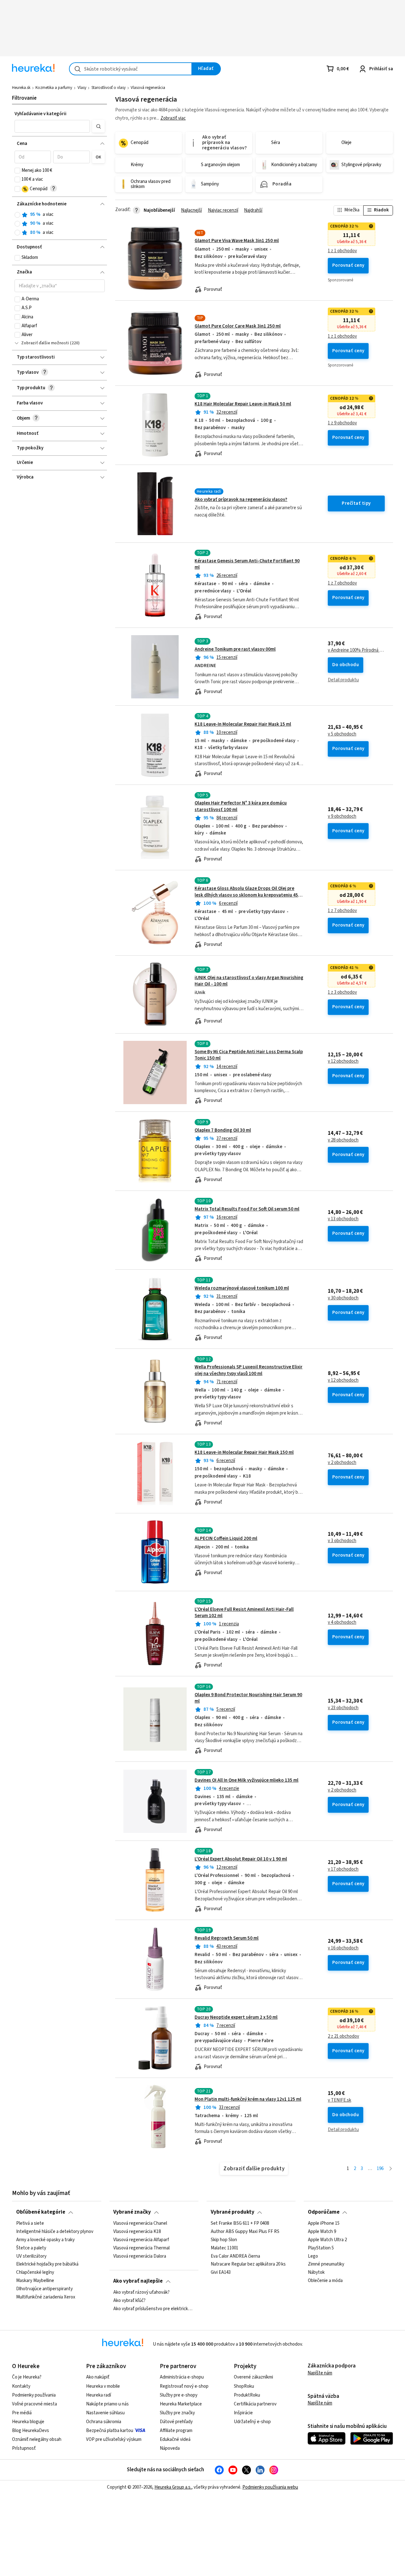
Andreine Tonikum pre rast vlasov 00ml (235, 649)
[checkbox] (17, 171)
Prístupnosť (24, 2448)
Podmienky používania (34, 2395)
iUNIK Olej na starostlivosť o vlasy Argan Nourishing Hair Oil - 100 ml (249, 981)
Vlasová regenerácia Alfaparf (141, 2240)
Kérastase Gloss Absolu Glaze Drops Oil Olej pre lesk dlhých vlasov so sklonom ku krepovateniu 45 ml (246, 895)
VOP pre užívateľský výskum (114, 2439)
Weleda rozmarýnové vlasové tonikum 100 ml (242, 1288)
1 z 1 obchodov (342, 251)
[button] (52, 126)
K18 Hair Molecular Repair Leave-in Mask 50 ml (243, 404)
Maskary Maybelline (35, 2281)
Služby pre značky (177, 2413)
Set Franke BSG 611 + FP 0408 (240, 2223)
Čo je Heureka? (27, 2377)
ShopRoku (244, 2386)
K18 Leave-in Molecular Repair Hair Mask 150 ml (244, 1452)
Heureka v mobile (103, 2386)
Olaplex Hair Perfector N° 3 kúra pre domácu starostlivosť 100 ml (254, 828)
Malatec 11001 (224, 2248)
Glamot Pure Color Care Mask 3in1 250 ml (238, 326)
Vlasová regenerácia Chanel (140, 2223)
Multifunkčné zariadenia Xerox (46, 2297)
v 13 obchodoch (343, 1219)
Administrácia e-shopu (182, 2377)
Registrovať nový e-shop (184, 2386)
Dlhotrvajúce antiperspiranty (44, 2289)
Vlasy (82, 88)
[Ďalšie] (391, 2169)
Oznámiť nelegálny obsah (37, 2439)
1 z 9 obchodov (342, 423)
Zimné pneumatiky (326, 2264)
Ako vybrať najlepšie (138, 2281)
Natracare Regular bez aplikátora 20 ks (248, 2264)
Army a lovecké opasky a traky (45, 2240)
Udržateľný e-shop (252, 2422)
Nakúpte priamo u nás (107, 2404)
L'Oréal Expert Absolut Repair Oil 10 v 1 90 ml (241, 1859)
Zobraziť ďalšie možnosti (45, 343)
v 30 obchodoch (343, 1298)
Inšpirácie (243, 2413)
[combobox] (131, 69)
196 (380, 2169)
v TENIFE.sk (340, 2100)
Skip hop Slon (224, 2240)
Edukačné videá (175, 2439)
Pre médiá (22, 2413)
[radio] (17, 215)
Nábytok (316, 2273)
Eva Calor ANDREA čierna (235, 2256)
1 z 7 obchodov (342, 583)
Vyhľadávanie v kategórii (40, 114)
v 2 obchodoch (342, 1463)
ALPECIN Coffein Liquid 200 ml (226, 1538)
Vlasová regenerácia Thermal (141, 2248)
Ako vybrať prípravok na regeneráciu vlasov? (241, 500)
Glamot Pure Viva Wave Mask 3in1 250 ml (237, 241)
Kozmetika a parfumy (54, 88)
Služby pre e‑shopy (179, 2395)
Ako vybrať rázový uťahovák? (141, 2292)
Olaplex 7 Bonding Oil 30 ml (223, 1130)
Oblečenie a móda (325, 2281)
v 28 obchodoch (343, 1140)
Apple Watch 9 (322, 2231)
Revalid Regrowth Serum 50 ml (227, 1938)
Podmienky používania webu (270, 2487)
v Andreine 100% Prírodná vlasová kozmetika (356, 650)
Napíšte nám (320, 2373)
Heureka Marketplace (181, 2404)
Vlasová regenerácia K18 (137, 2231)
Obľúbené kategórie (41, 2212)
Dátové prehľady (176, 2422)
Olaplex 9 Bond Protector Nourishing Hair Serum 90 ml (248, 1698)
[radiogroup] (60, 224)
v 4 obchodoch (342, 1623)
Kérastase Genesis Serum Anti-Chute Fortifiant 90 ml (247, 564)
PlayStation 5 (321, 2248)
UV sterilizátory (31, 2256)
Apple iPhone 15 (324, 2223)
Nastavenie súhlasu (105, 2413)
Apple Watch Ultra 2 (327, 2240)
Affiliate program (176, 2431)
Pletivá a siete (30, 2223)
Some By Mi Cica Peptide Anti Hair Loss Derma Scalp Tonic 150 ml (249, 1055)
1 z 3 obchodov (342, 992)
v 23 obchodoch (343, 1708)
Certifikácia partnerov (255, 2404)
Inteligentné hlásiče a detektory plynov (55, 2231)
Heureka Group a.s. (173, 2487)
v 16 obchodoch (343, 1948)
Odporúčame (324, 2212)
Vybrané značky (132, 2212)
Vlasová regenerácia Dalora (140, 2256)
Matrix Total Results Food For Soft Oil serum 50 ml (247, 1209)
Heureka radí (99, 2395)
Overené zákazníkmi (253, 2377)
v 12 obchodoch (343, 1061)
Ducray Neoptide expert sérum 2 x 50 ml (236, 2017)
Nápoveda (170, 2448)
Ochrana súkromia (104, 2422)
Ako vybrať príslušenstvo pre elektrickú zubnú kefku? (154, 2309)
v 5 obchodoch (342, 734)
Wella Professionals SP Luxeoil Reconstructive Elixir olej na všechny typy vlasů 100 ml (249, 1370)
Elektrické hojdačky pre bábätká (47, 2264)
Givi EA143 (221, 2273)
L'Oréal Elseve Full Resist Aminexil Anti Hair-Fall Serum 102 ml (244, 1613)
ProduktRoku (247, 2395)
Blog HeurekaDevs (31, 2431)
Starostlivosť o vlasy (109, 88)
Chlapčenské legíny (35, 2273)
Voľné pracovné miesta (34, 2404)
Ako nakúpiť (98, 2377)
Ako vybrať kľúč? (129, 2301)
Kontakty (21, 2386)
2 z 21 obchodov (343, 2036)
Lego (313, 2256)
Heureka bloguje (28, 2422)
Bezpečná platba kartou (110, 2431)
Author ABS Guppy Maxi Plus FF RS (245, 2231)
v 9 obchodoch (342, 816)
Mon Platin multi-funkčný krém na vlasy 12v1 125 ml (248, 2099)
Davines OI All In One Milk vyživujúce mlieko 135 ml (246, 1780)
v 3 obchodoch (342, 1541)
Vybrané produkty (233, 2212)
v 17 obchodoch (343, 1869)
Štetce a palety (31, 2248)
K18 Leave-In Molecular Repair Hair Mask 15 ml (243, 724)
